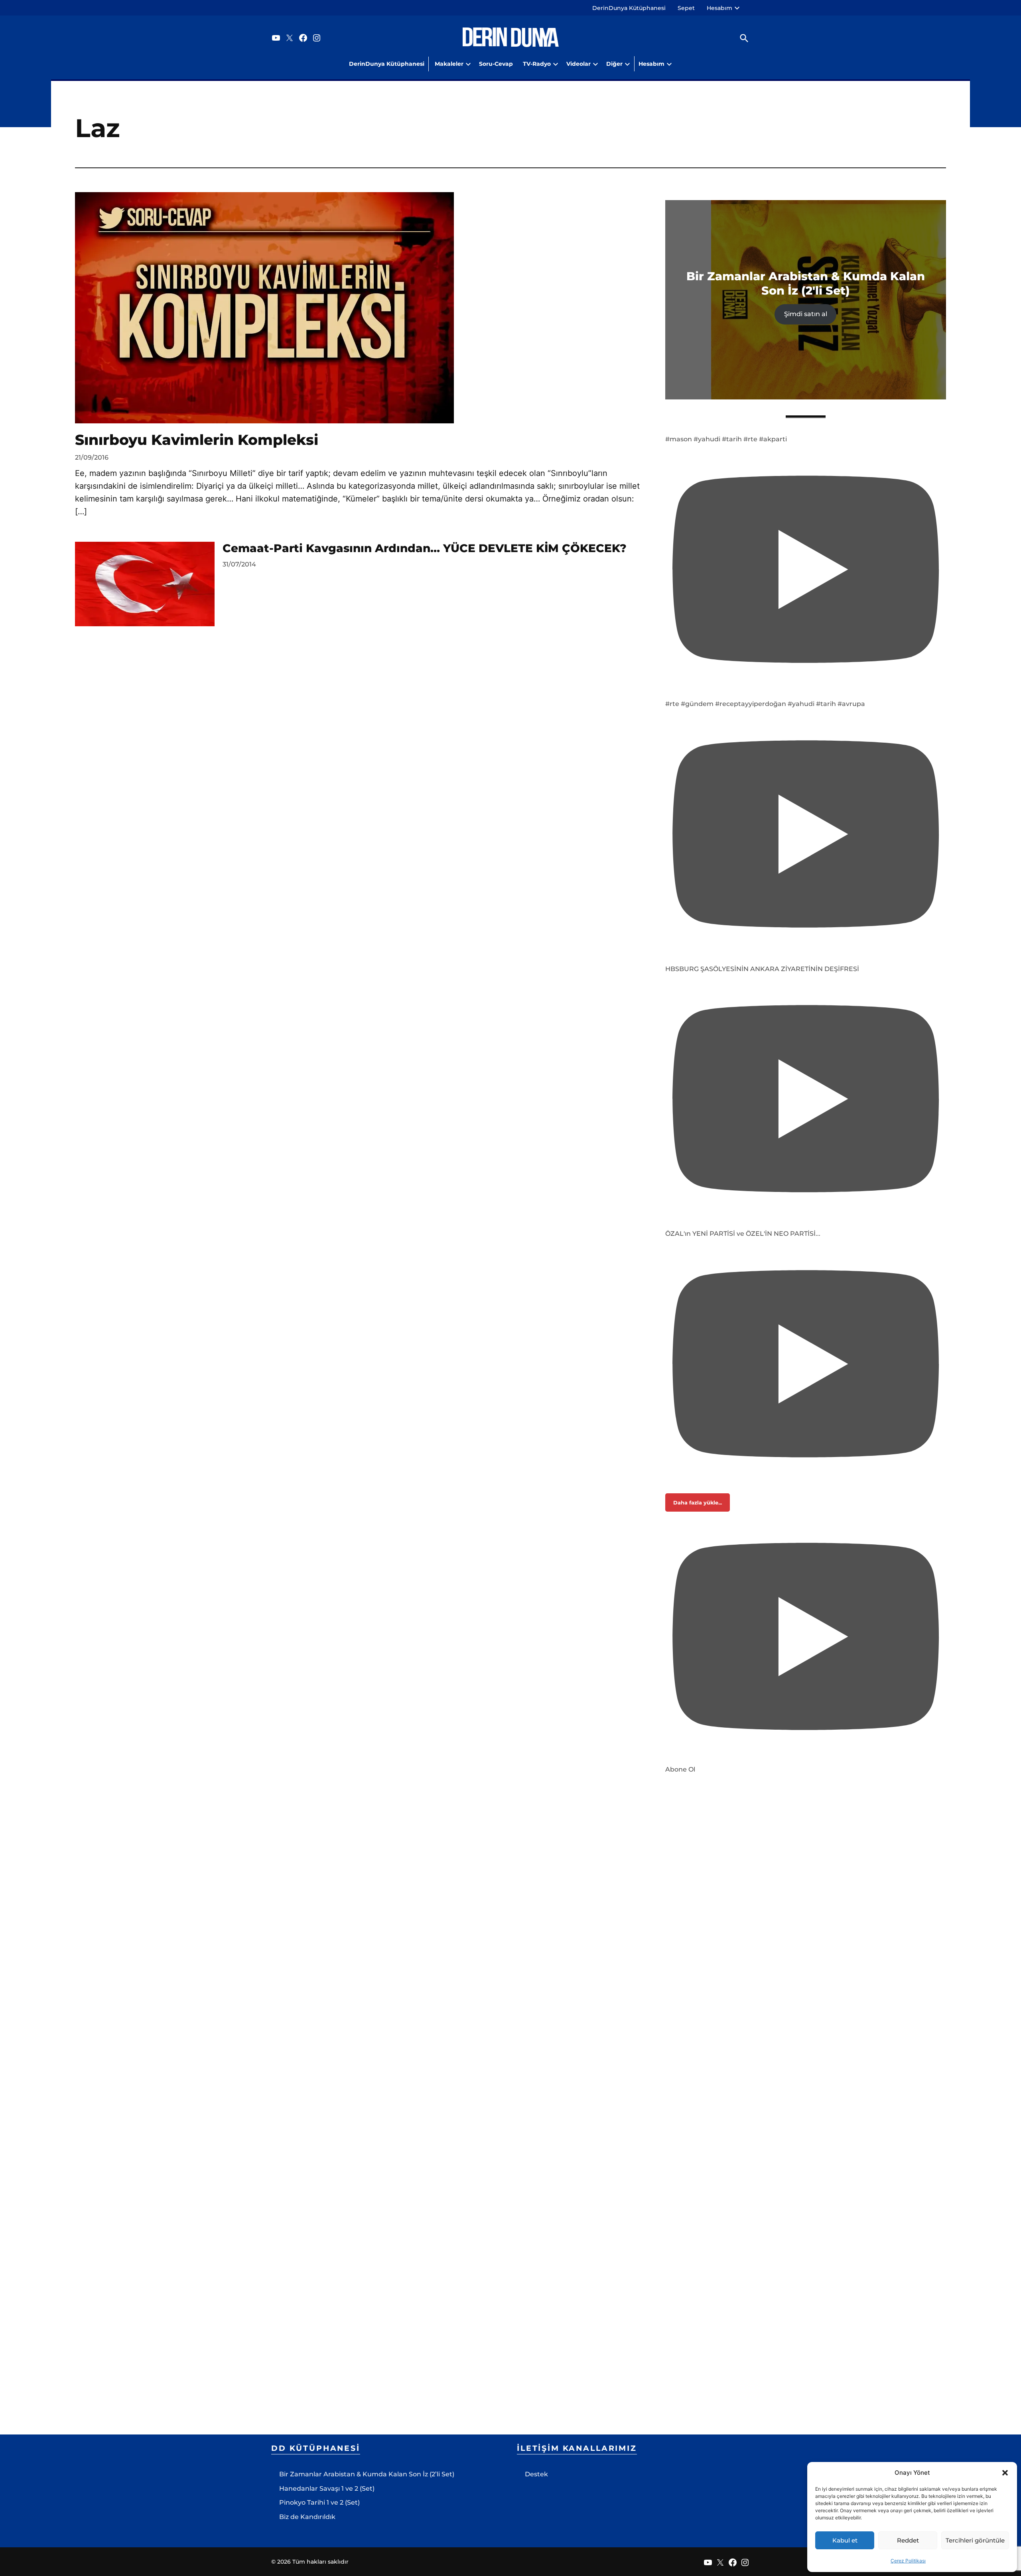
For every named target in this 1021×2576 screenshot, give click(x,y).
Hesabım (719, 8)
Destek (536, 2474)
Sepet (686, 8)
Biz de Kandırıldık (307, 2517)
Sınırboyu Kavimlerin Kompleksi (197, 440)
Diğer (614, 64)
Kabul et (845, 2540)
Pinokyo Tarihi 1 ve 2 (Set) (319, 2502)
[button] (1005, 2473)
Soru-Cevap (496, 64)
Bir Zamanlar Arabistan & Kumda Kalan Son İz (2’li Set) (367, 2474)
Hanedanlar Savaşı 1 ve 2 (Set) (327, 2488)
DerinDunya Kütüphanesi (629, 8)
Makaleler (449, 64)
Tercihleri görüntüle (975, 2540)
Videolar (579, 64)
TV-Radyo (537, 64)
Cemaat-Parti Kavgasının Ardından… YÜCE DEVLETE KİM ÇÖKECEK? (425, 548)
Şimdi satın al (806, 314)
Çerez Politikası (908, 2561)
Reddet (908, 2540)
